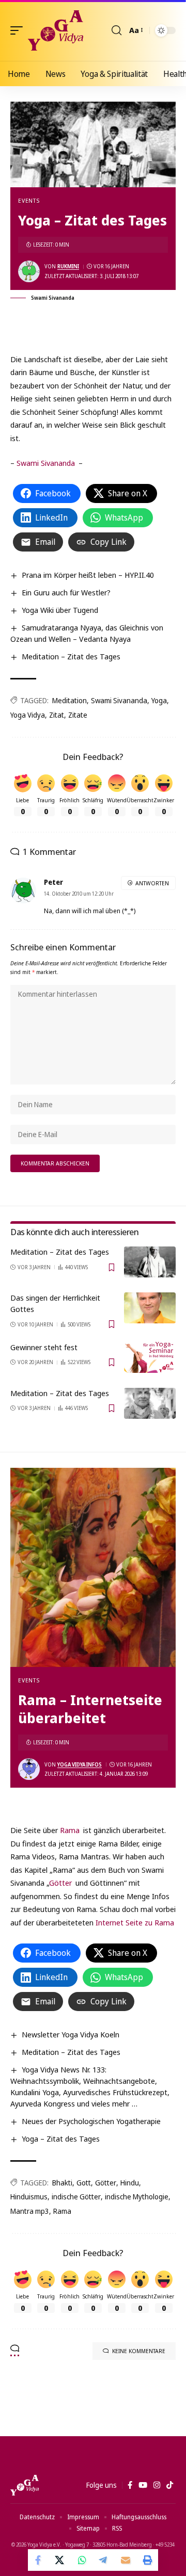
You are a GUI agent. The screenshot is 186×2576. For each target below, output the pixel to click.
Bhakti (62, 2183)
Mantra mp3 (30, 2211)
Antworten (152, 883)
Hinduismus (29, 2197)
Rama (71, 1830)
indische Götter (76, 2197)
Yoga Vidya (28, 715)
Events (29, 200)
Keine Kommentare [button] (139, 2351)
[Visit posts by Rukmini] (29, 271)
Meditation (69, 700)
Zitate (78, 715)
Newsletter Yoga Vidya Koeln (71, 2034)
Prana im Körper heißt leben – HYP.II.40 (88, 575)
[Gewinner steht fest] (150, 1357)
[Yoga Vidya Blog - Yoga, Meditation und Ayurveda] (56, 30)
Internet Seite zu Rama (135, 1922)
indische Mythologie (137, 2197)
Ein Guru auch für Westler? (66, 592)
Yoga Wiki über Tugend (60, 610)
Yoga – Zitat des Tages (61, 2138)
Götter (60, 1883)
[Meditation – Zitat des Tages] (150, 1262)
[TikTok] (170, 2485)
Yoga (159, 700)
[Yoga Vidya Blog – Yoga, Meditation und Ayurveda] (25, 2485)
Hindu (130, 2183)
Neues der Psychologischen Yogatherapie (91, 2121)
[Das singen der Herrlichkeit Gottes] (150, 1308)
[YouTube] (143, 2485)
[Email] (126, 2560)
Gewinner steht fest (44, 1347)
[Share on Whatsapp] (82, 2560)
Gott (84, 2183)
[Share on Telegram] (104, 2560)
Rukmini (68, 266)
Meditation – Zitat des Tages (71, 656)
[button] (19, 30)
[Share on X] (60, 2560)
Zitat (57, 715)
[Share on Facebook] (39, 2560)
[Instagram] (157, 2485)
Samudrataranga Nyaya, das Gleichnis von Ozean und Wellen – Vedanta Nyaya (87, 633)
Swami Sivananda (46, 463)
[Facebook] (130, 2485)
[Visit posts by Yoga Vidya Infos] (29, 1769)
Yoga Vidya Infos (80, 1764)
